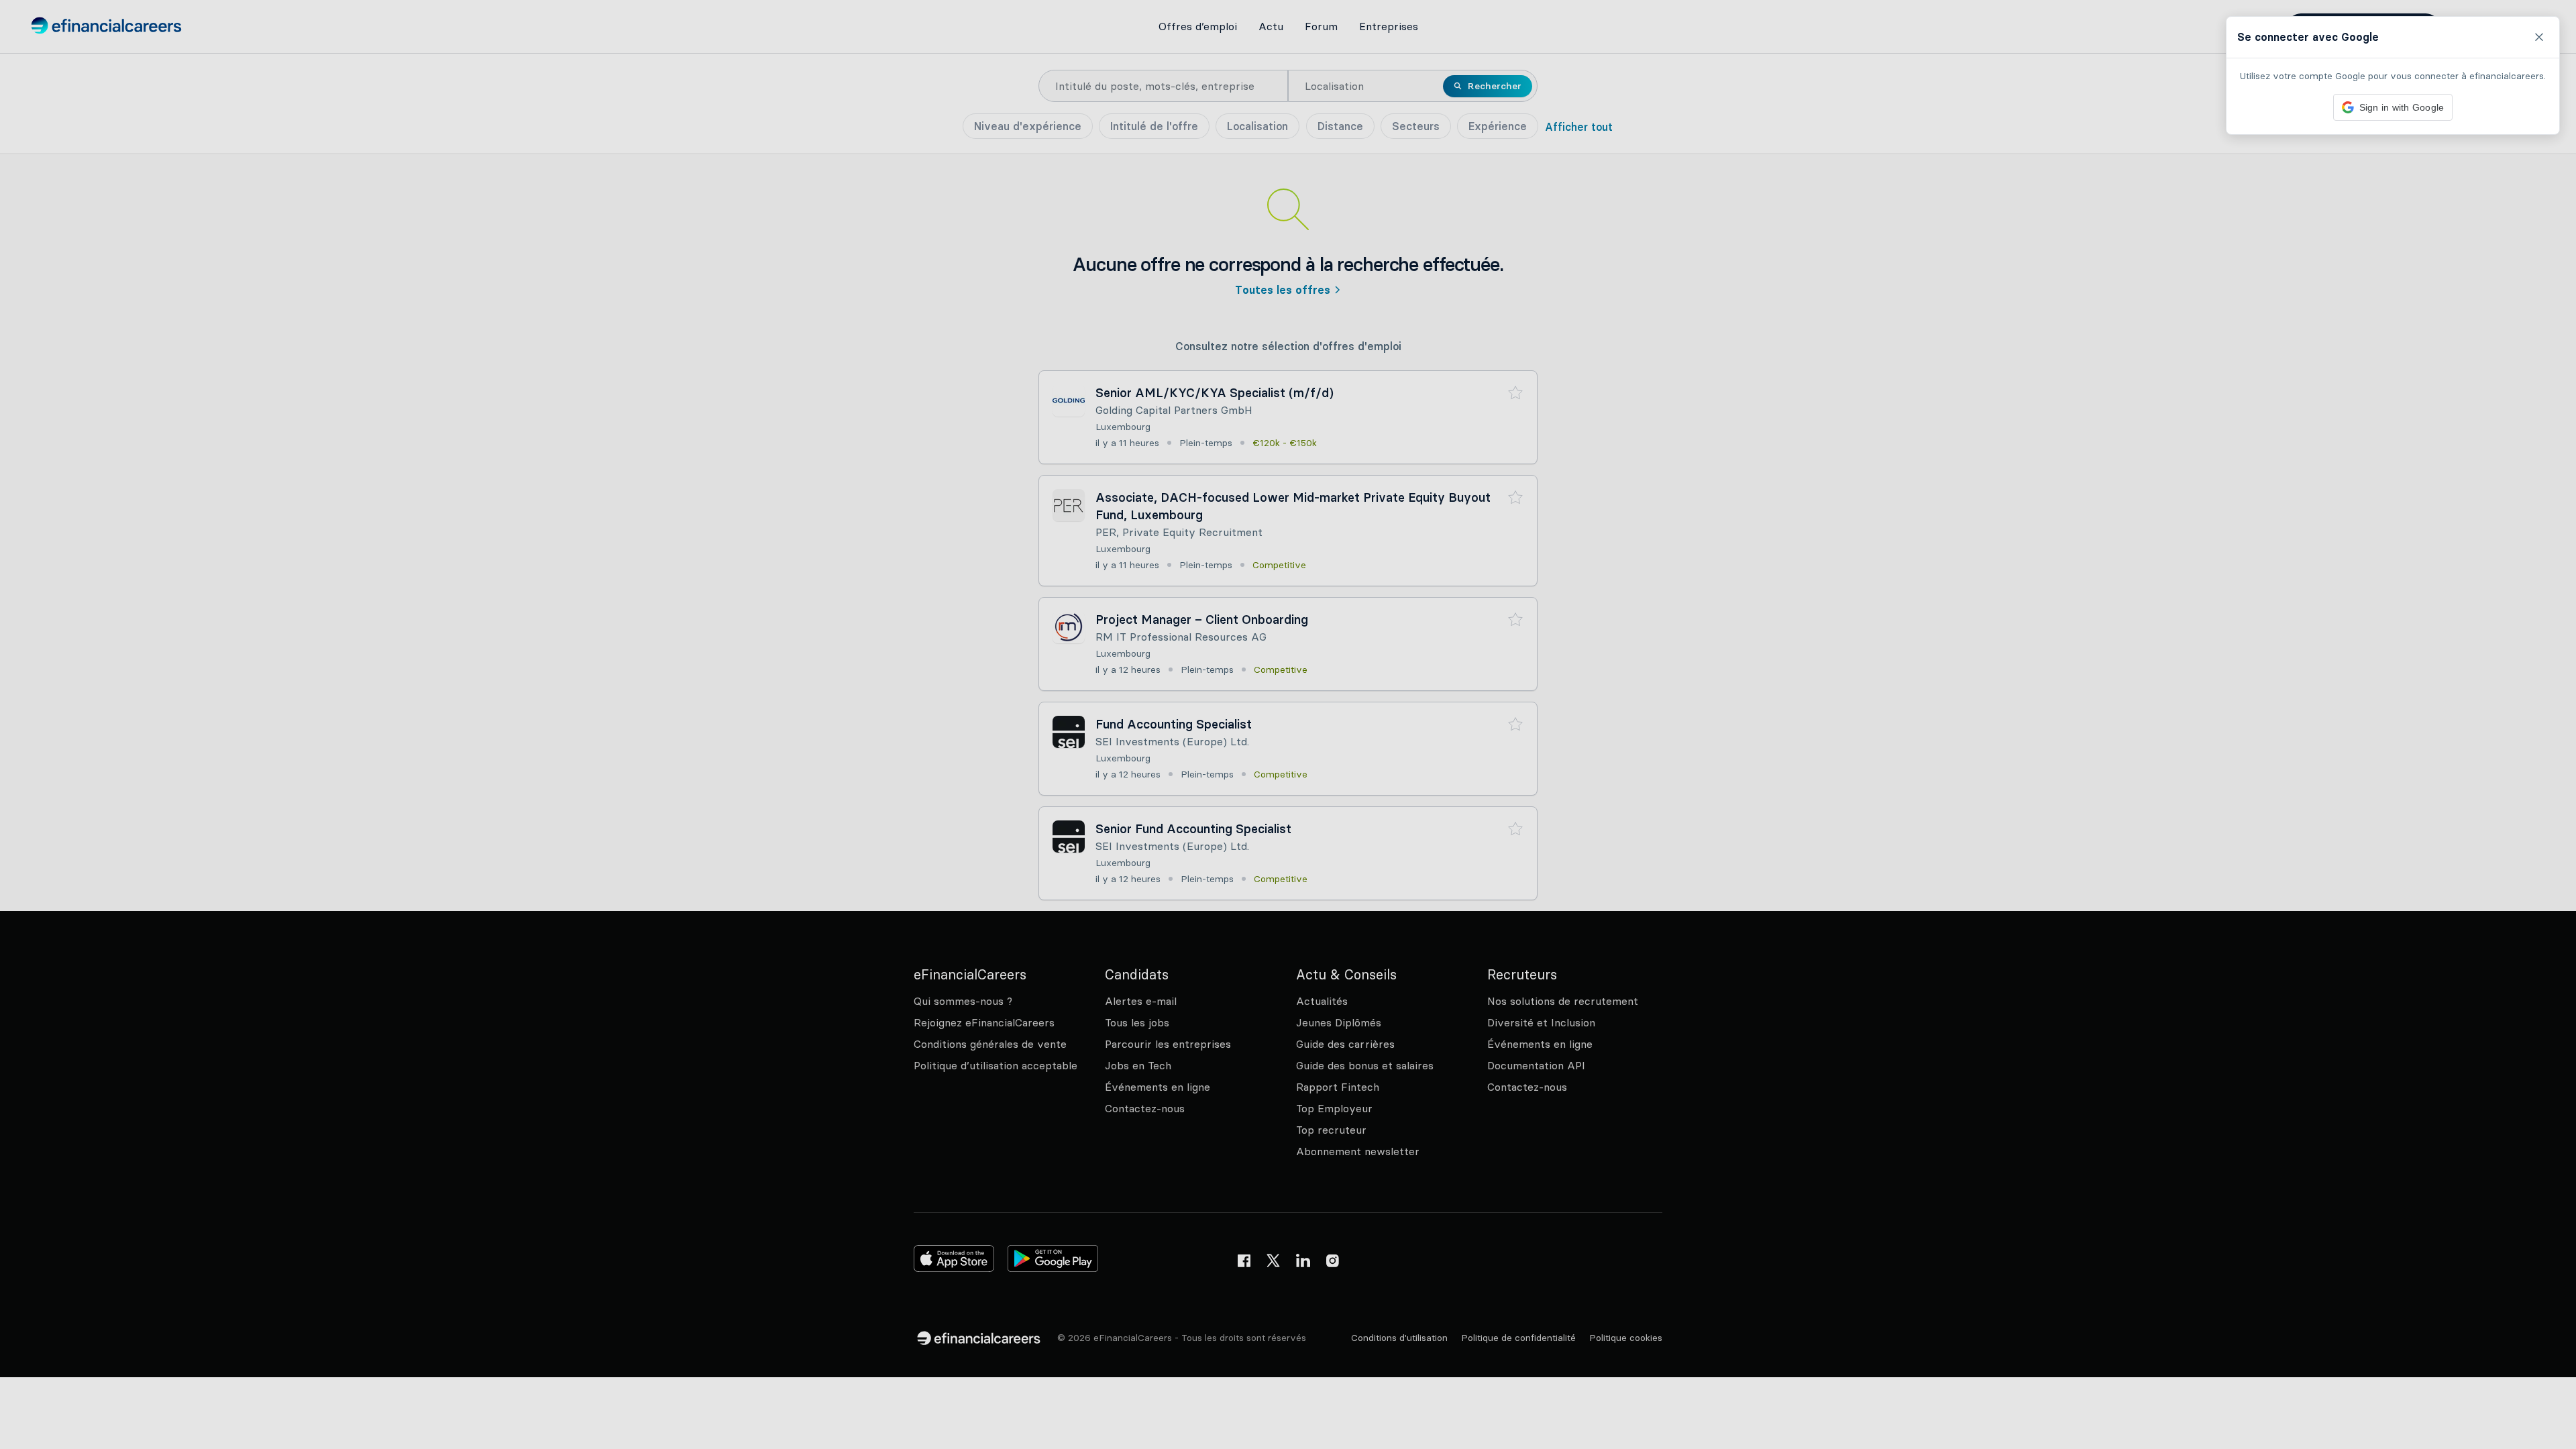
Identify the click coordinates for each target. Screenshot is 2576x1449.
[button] (1288, 724)
